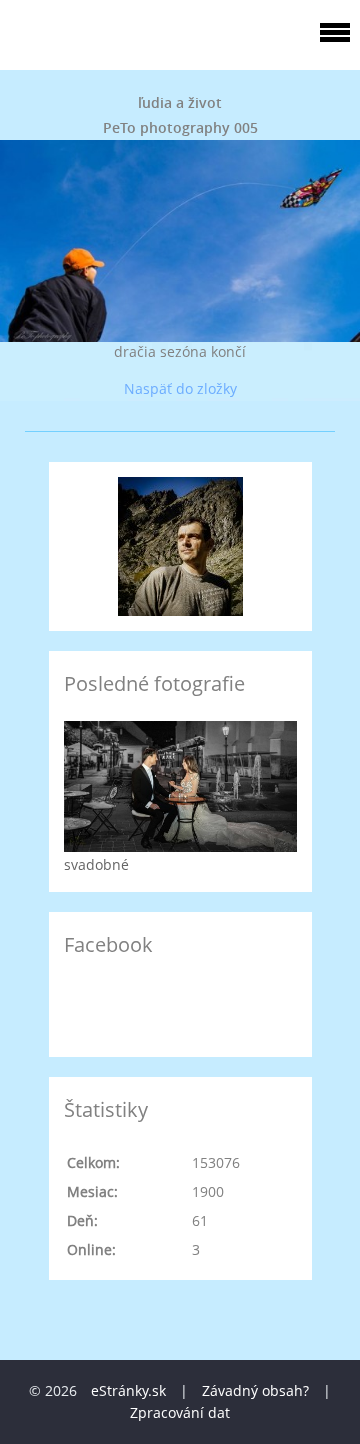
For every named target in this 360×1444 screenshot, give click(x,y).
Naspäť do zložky (180, 388)
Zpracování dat (180, 1412)
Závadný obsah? (255, 1390)
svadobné (96, 864)
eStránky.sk (128, 1390)
